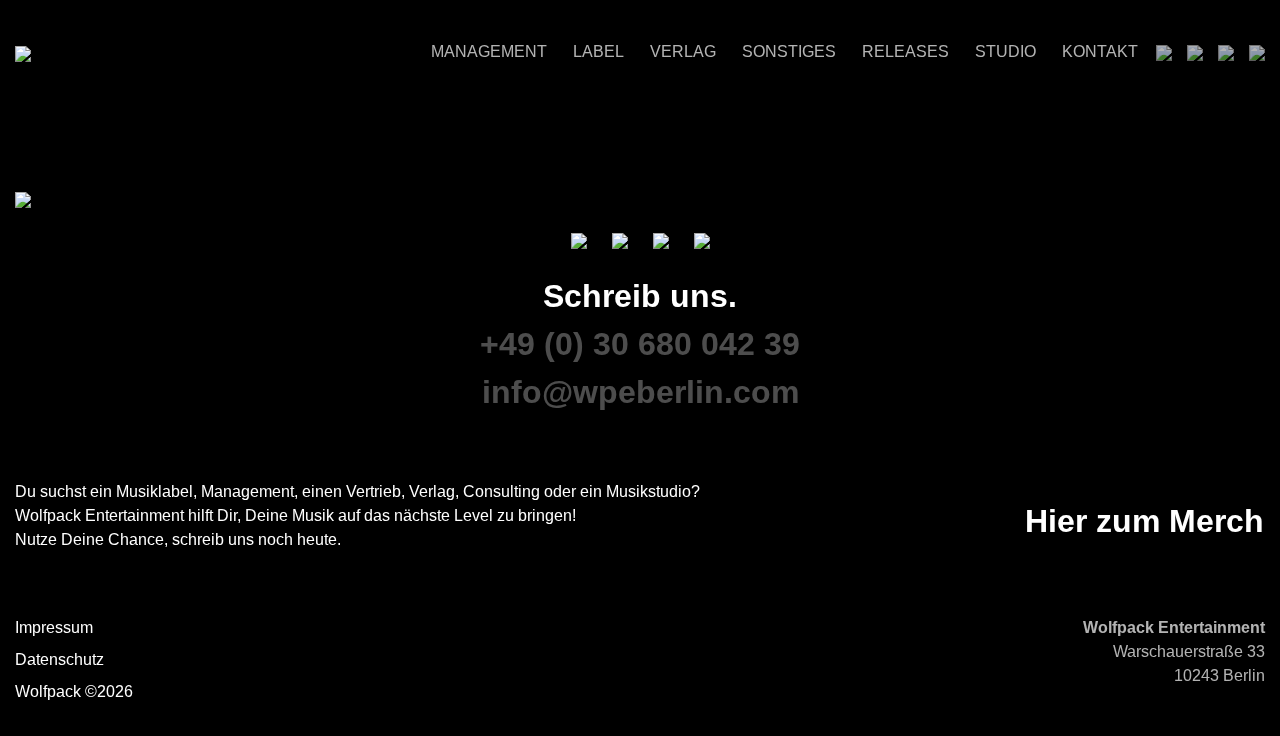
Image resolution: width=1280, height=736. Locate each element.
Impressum (54, 627)
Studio (1005, 51)
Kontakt (1100, 51)
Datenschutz (59, 659)
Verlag (683, 51)
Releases (905, 51)
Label (598, 51)
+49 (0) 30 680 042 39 (640, 344)
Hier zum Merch (1144, 521)
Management (489, 51)
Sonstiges (789, 51)
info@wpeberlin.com (640, 392)
